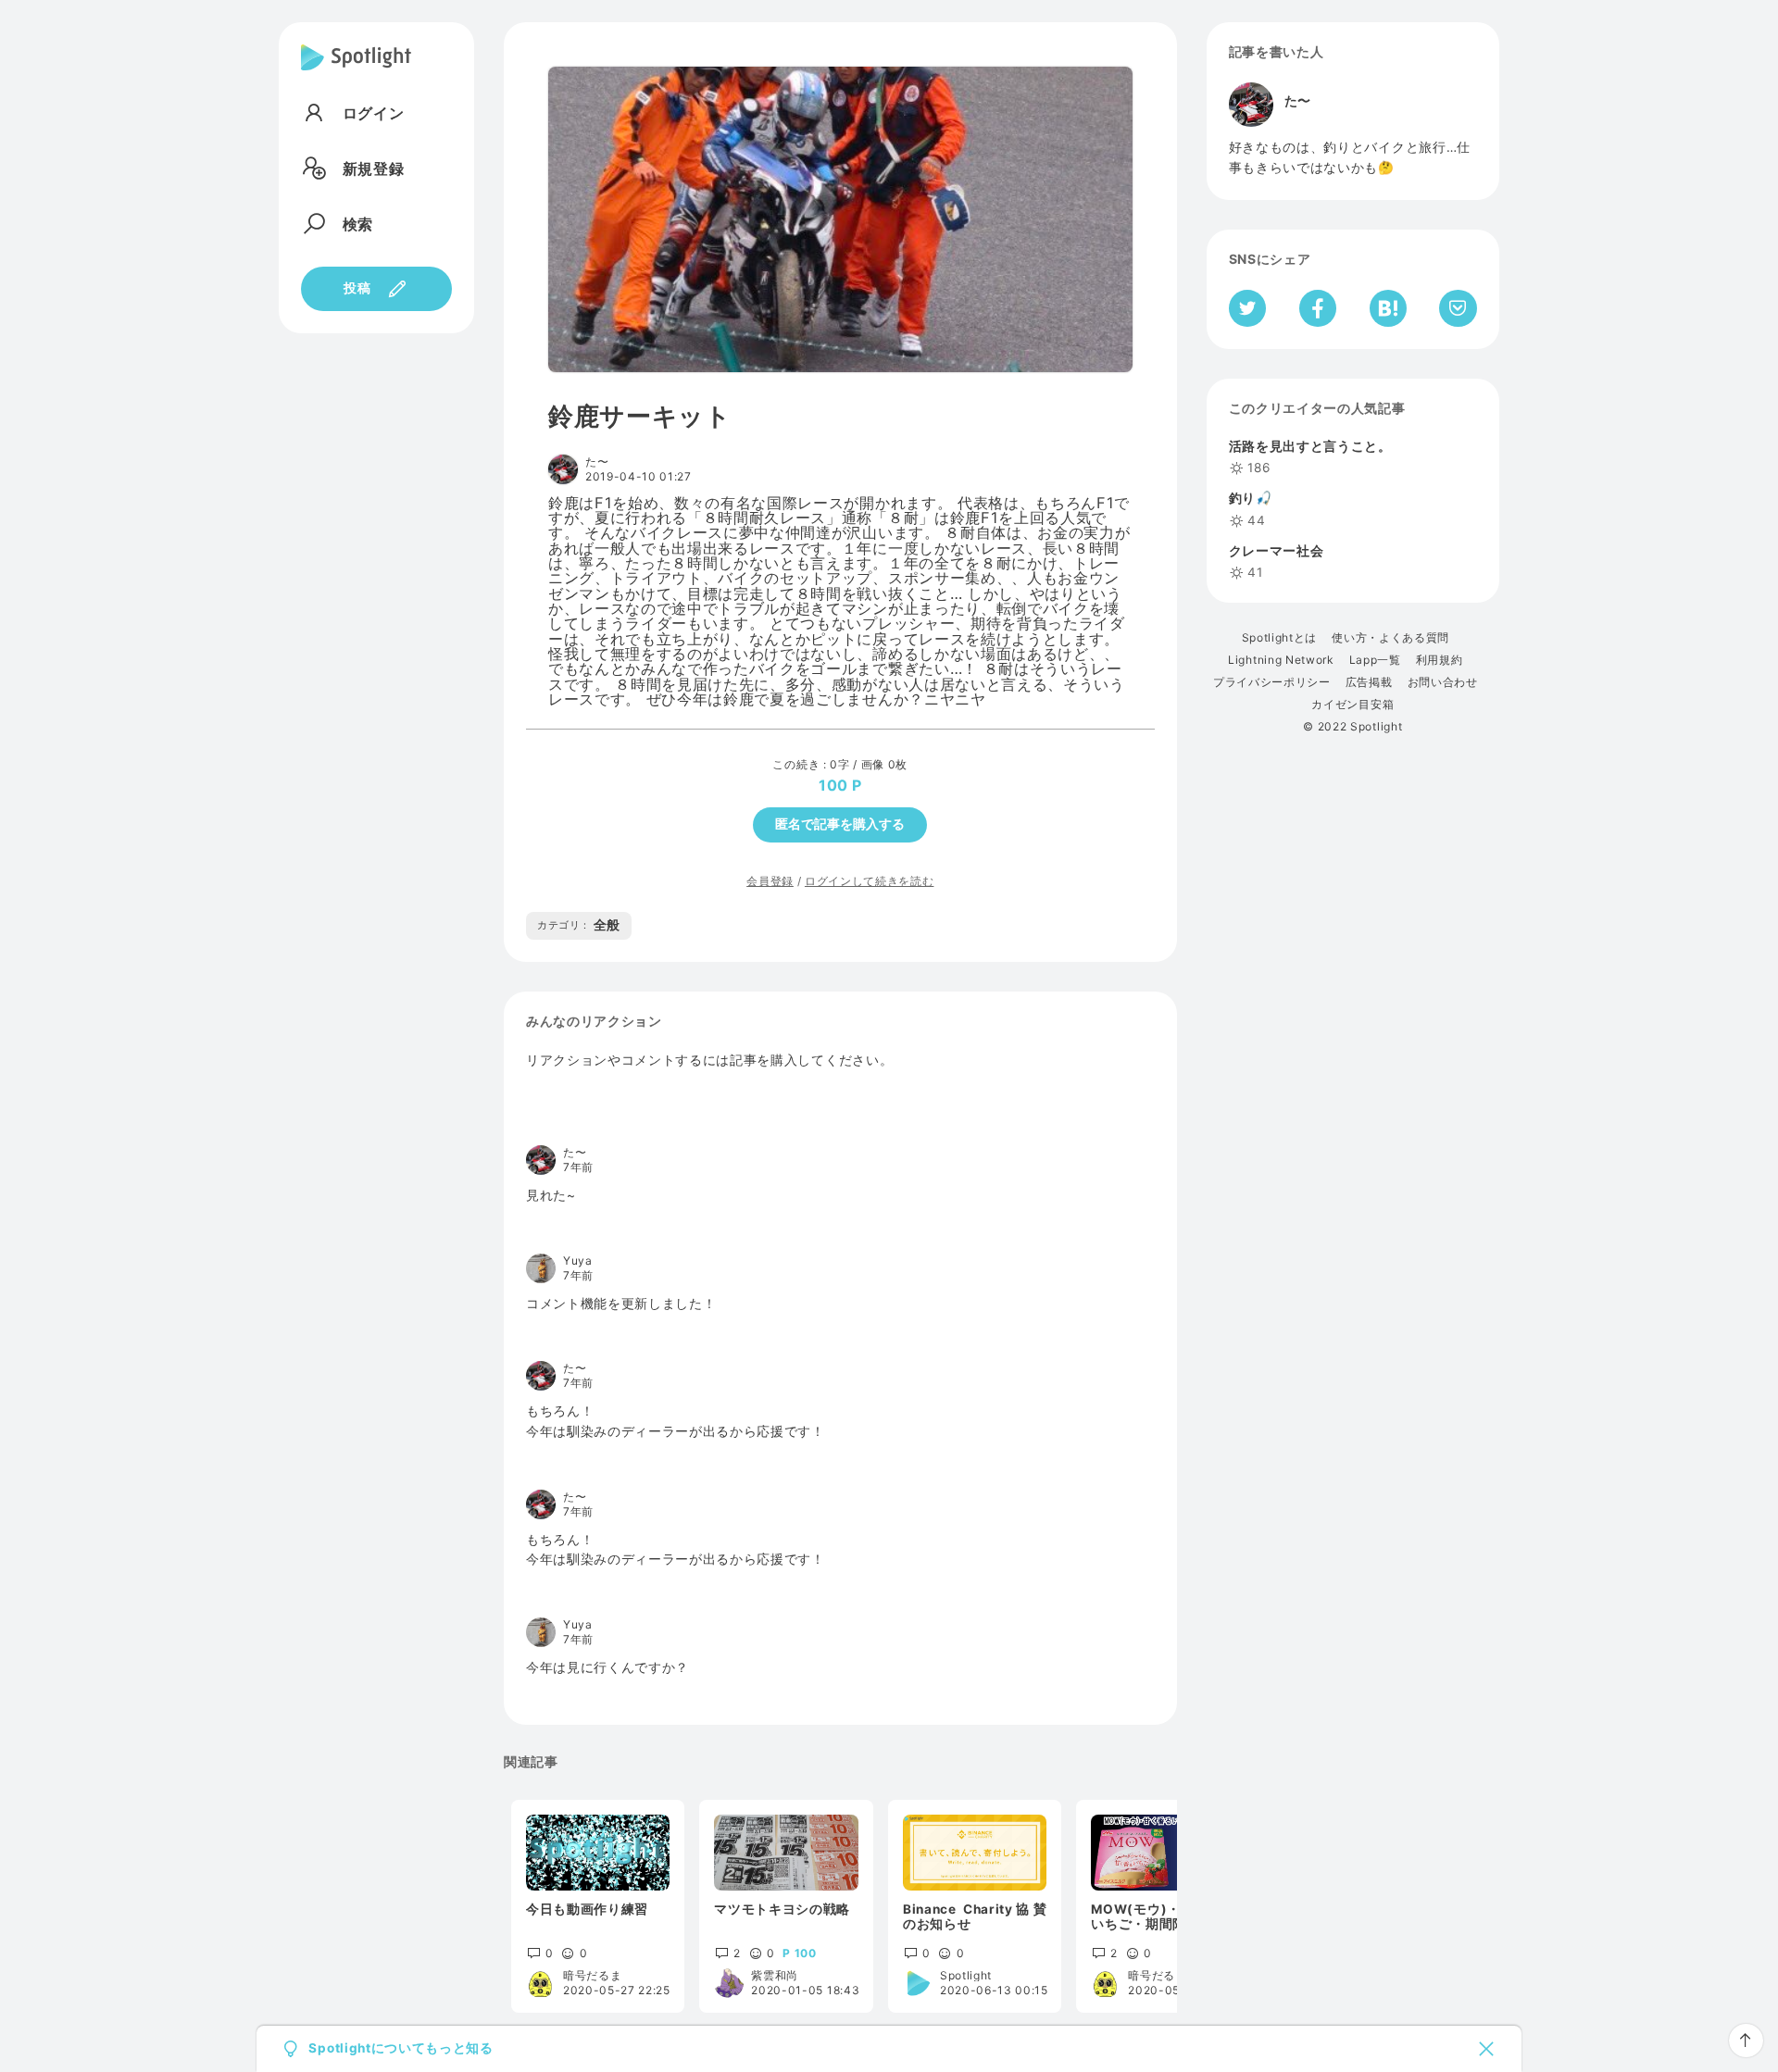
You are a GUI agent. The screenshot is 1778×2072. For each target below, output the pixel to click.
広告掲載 (1369, 682)
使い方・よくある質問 (1390, 638)
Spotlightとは (1279, 638)
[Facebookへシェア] (1318, 308)
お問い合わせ (1443, 682)
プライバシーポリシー (1272, 682)
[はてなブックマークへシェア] (1388, 308)
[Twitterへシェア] (1248, 308)
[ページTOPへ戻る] (1746, 2041)
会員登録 (770, 881)
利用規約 (1440, 660)
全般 (579, 925)
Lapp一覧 (1375, 660)
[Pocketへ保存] (1458, 308)
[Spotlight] (356, 72)
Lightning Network (1281, 660)
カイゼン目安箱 (1352, 705)
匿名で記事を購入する (840, 824)
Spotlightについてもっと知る (401, 2049)
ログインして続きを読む (869, 881)
